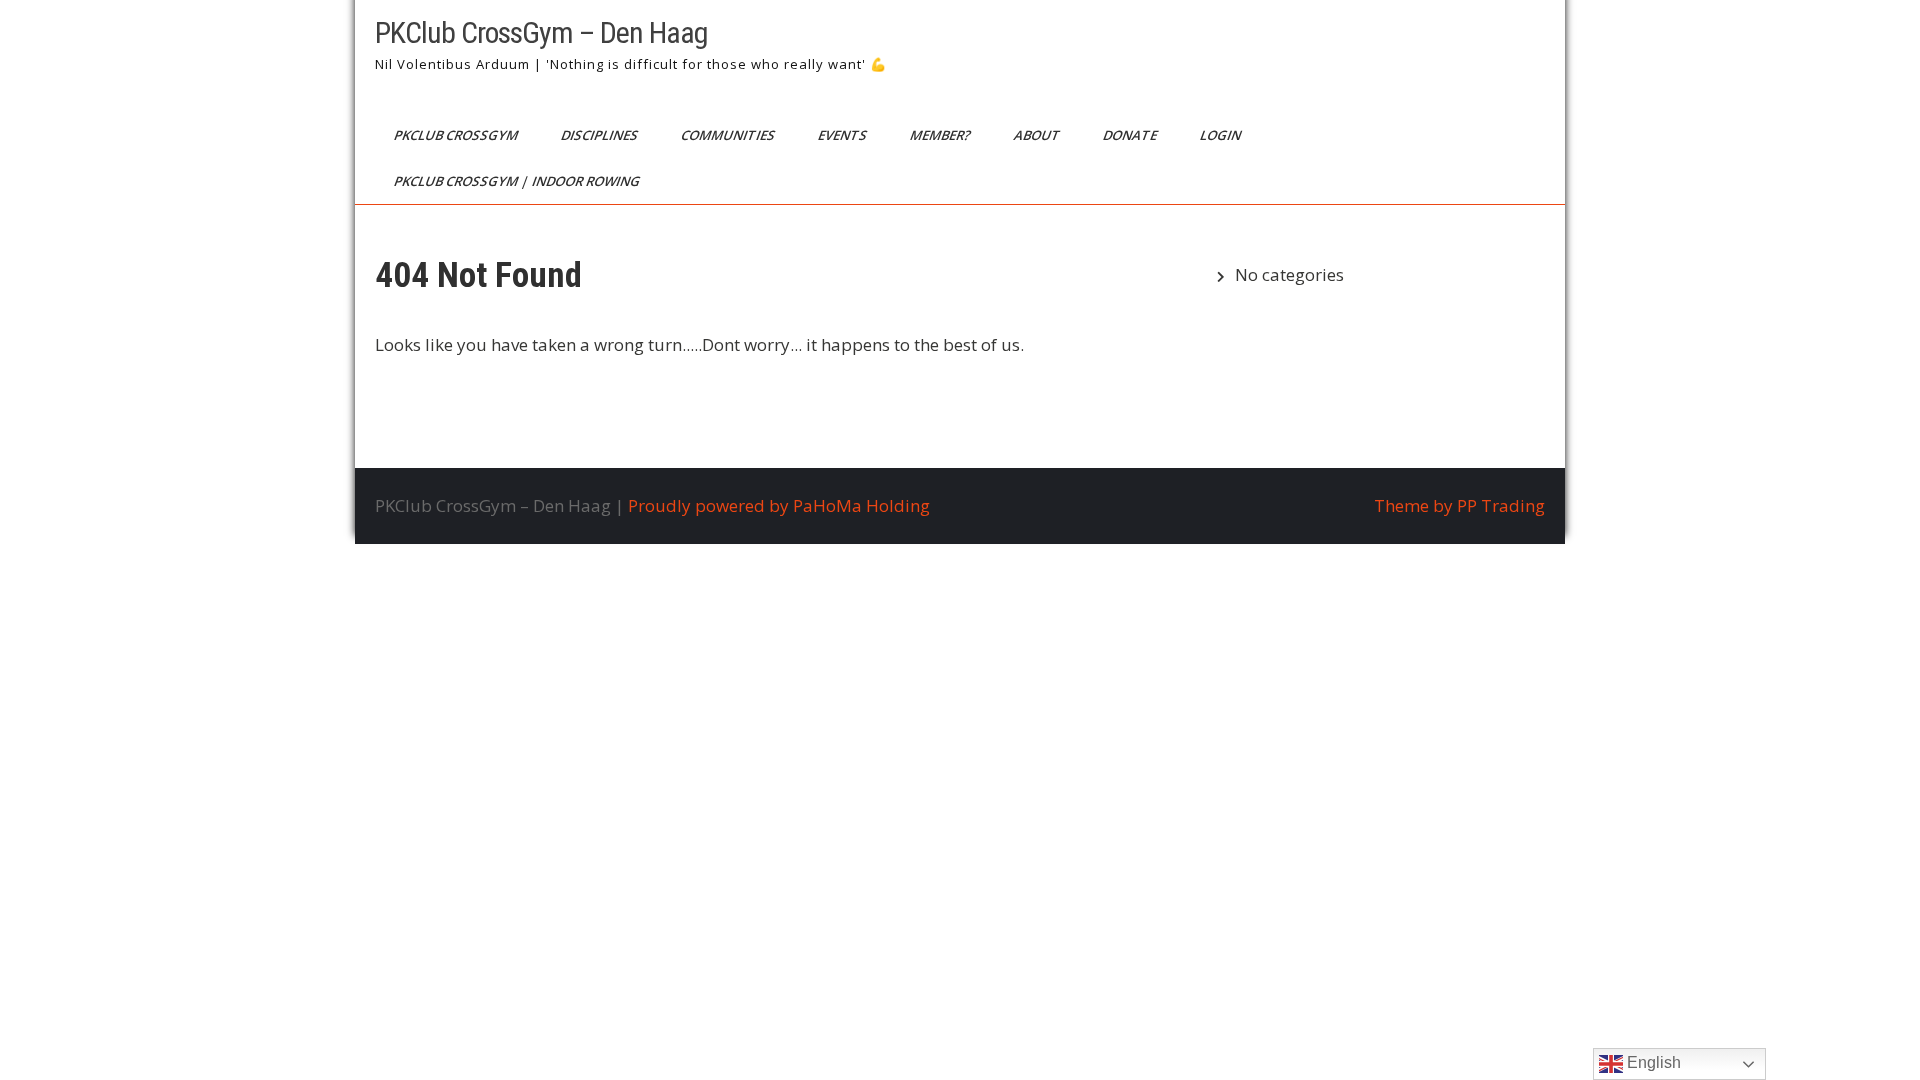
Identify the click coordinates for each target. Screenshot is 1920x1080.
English (1652, 1062)
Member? (942, 135)
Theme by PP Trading (1459, 505)
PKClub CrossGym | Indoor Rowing (518, 181)
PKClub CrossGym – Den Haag (541, 32)
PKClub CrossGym (457, 135)
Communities (729, 135)
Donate (1131, 135)
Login (1222, 135)
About (1038, 135)
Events (844, 135)
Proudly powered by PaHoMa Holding (779, 505)
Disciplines (601, 135)
